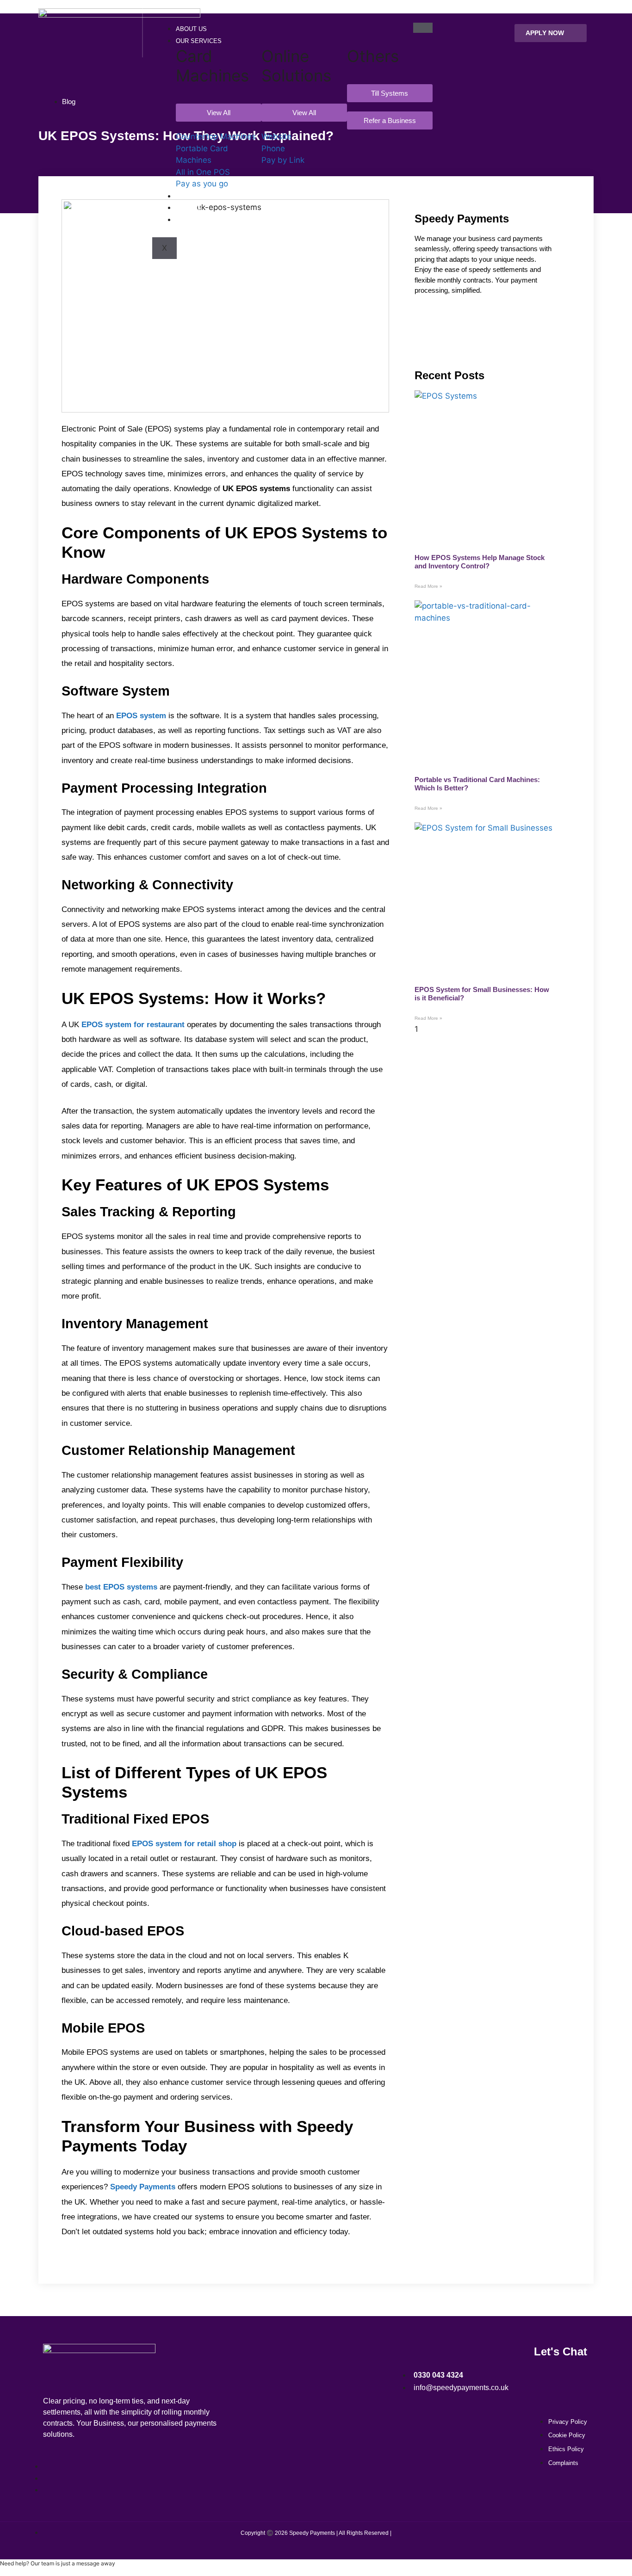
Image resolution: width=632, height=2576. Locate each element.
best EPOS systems (121, 1587)
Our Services (199, 41)
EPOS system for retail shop (184, 1844)
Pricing (188, 208)
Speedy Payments (143, 2187)
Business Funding (206, 196)
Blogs (186, 220)
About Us (191, 29)
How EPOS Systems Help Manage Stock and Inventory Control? (480, 562)
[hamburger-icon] (423, 28)
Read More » (428, 586)
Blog (69, 102)
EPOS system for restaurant (133, 1025)
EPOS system (141, 716)
